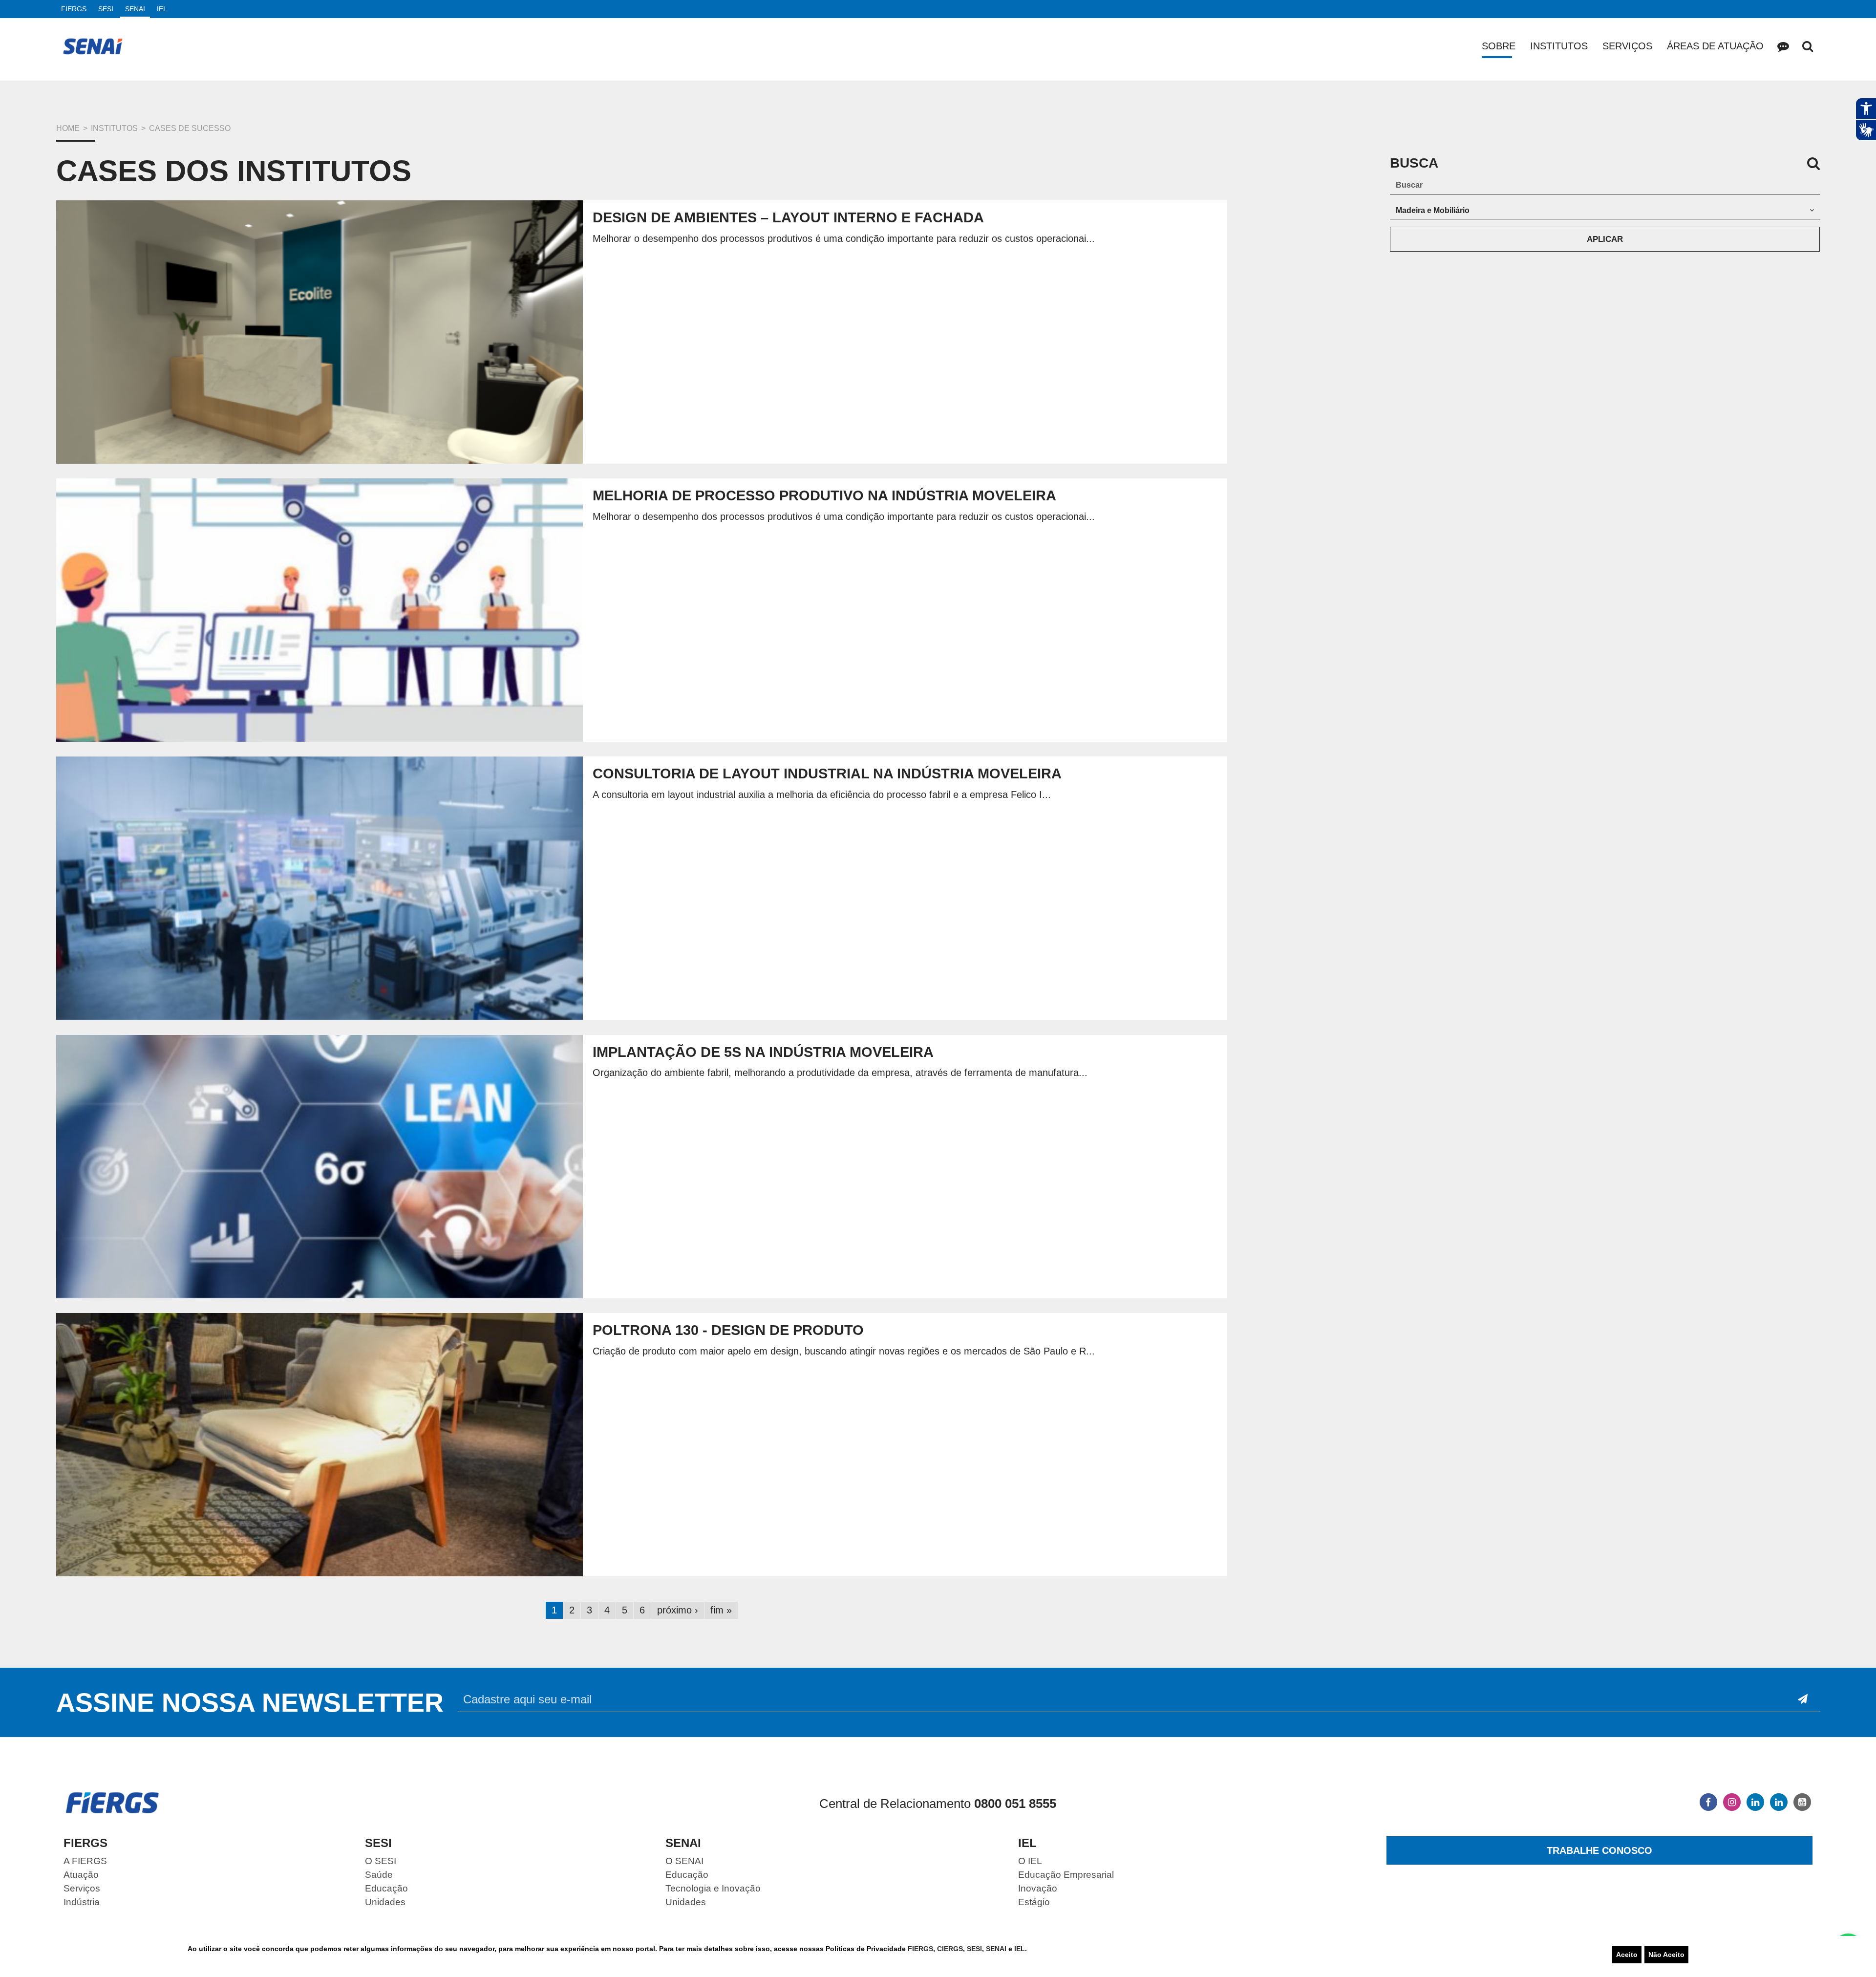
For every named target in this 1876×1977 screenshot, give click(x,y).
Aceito (1627, 1955)
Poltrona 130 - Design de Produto (728, 1330)
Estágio (1034, 1902)
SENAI (997, 1949)
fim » (721, 1610)
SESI (974, 1949)
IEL (1020, 1949)
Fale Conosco (1783, 46)
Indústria (82, 1902)
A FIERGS (85, 1861)
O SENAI (684, 1861)
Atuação (81, 1875)
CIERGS (950, 1949)
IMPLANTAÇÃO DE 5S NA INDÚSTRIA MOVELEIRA (763, 1052)
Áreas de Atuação (1715, 46)
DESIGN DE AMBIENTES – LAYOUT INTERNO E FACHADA (788, 217)
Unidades (385, 1902)
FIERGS (920, 1949)
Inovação (1038, 1888)
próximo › (678, 1610)
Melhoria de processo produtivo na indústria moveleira (824, 495)
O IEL (1030, 1861)
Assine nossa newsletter (250, 1702)
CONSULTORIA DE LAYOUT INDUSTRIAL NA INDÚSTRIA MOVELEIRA (827, 774)
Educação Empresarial (1066, 1875)
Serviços (1627, 46)
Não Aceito (1666, 1955)
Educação (386, 1888)
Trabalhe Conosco (1599, 1850)
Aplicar (1605, 239)
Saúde (379, 1875)
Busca (1808, 46)
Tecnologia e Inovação (713, 1888)
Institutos (1559, 46)
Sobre (1499, 46)
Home (68, 128)
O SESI (381, 1861)
